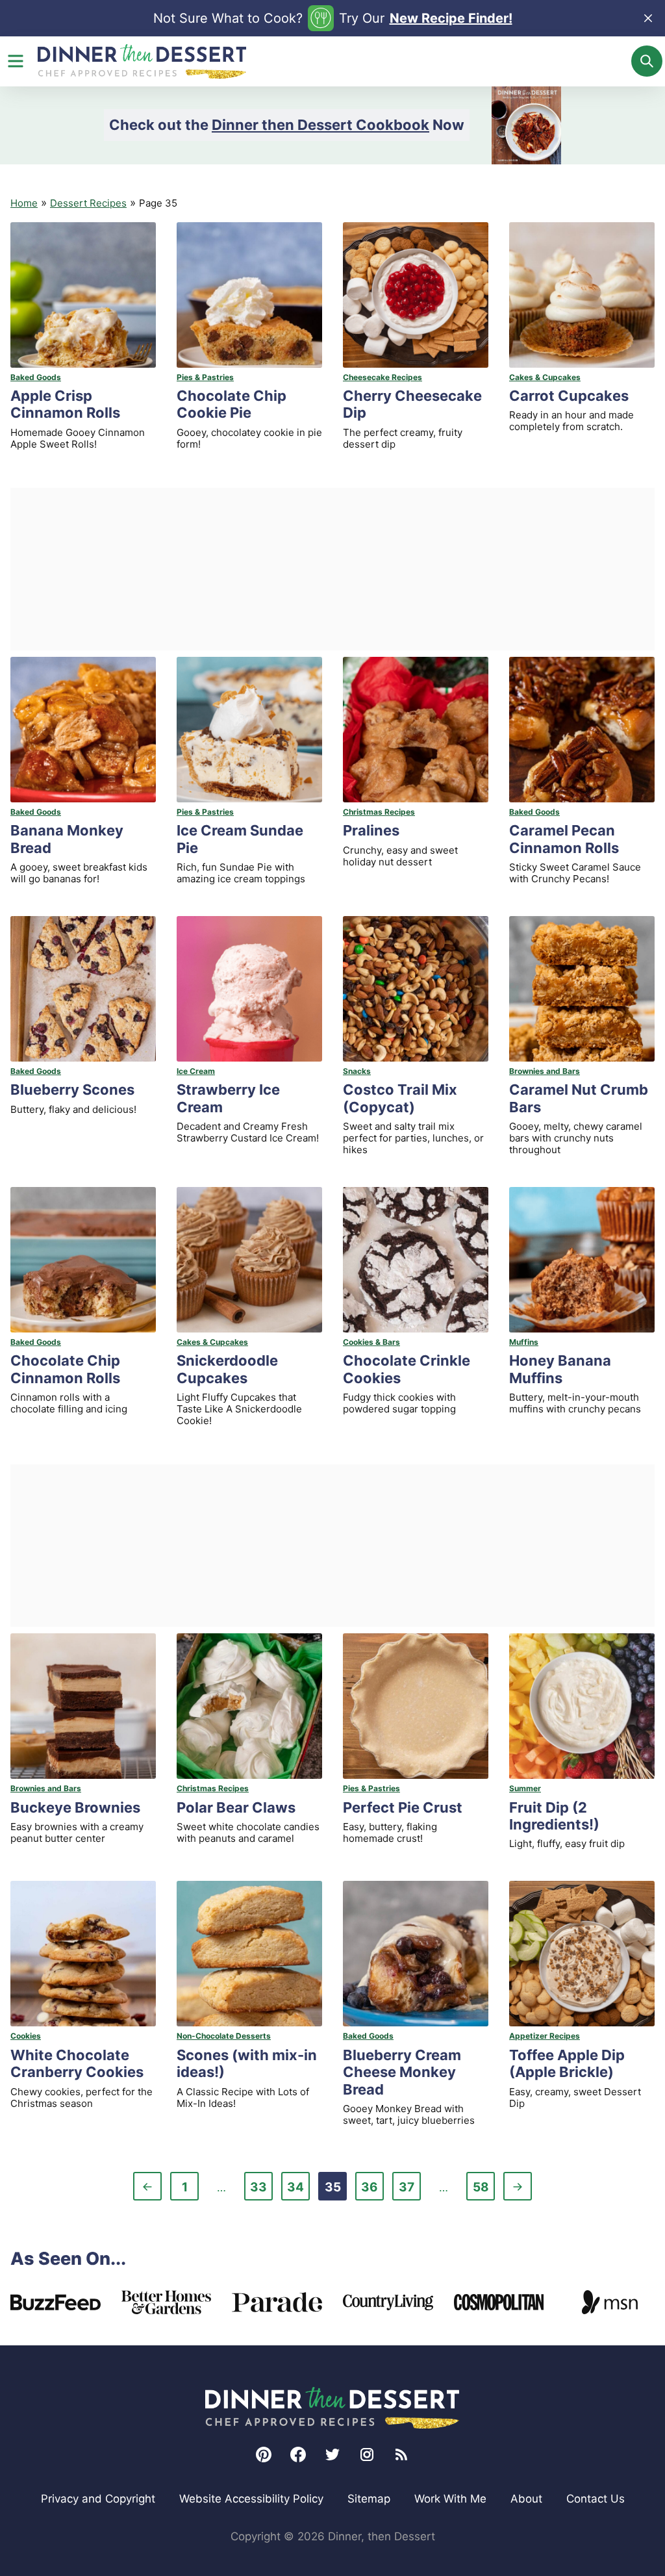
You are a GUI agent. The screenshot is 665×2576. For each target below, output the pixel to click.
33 (261, 2190)
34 (298, 2190)
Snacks (357, 1071)
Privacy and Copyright (98, 2499)
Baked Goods (36, 377)
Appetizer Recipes (545, 2036)
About (526, 2499)
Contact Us (596, 2499)
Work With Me (450, 2499)
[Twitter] (332, 2455)
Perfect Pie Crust (403, 1807)
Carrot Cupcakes (569, 396)
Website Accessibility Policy (251, 2499)
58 (483, 2190)
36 (372, 2190)
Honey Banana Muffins (560, 1369)
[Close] (648, 18)
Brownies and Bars (545, 1071)
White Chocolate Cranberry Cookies (77, 2063)
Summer (525, 1788)
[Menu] (16, 61)
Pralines (371, 830)
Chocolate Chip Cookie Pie (232, 404)
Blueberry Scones (72, 1090)
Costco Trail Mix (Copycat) (400, 1098)
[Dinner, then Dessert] (332, 2408)
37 (409, 2190)
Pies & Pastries (205, 377)
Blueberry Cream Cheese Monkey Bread (402, 2072)
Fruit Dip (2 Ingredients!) (554, 1816)
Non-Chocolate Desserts (224, 2036)
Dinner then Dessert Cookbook (320, 125)
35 (335, 2190)
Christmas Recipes (379, 812)
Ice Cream (196, 1071)
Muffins (524, 1342)
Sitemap (369, 2499)
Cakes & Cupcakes (545, 377)
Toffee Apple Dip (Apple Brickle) (567, 2063)
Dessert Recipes (88, 203)
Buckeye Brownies (75, 1807)
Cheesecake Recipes (383, 377)
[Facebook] (298, 2455)
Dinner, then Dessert (142, 61)
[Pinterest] (264, 2455)
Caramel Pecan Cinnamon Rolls (564, 839)
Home (24, 203)
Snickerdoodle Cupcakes (227, 1369)
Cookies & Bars (371, 1342)
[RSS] (401, 2455)
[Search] (647, 61)
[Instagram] (367, 2455)
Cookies (26, 2036)
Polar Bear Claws (236, 1807)
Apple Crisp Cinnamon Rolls (65, 404)
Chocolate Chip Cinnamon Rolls (65, 1369)
